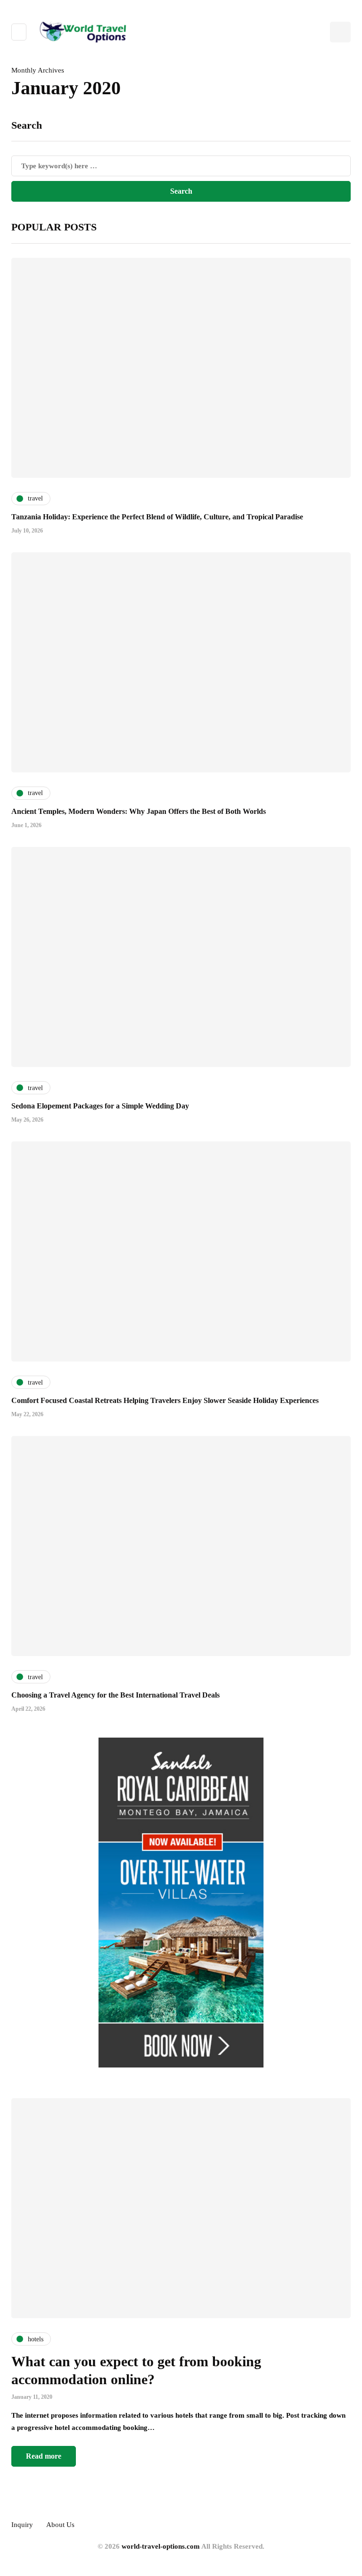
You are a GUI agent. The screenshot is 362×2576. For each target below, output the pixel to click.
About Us (60, 2525)
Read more (44, 2456)
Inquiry (22, 2525)
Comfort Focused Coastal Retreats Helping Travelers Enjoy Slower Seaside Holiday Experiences (165, 1400)
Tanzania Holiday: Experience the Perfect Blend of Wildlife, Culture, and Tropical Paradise (157, 517)
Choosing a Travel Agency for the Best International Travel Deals (115, 1695)
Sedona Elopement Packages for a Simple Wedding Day (100, 1106)
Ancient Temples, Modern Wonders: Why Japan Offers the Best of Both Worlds (139, 811)
